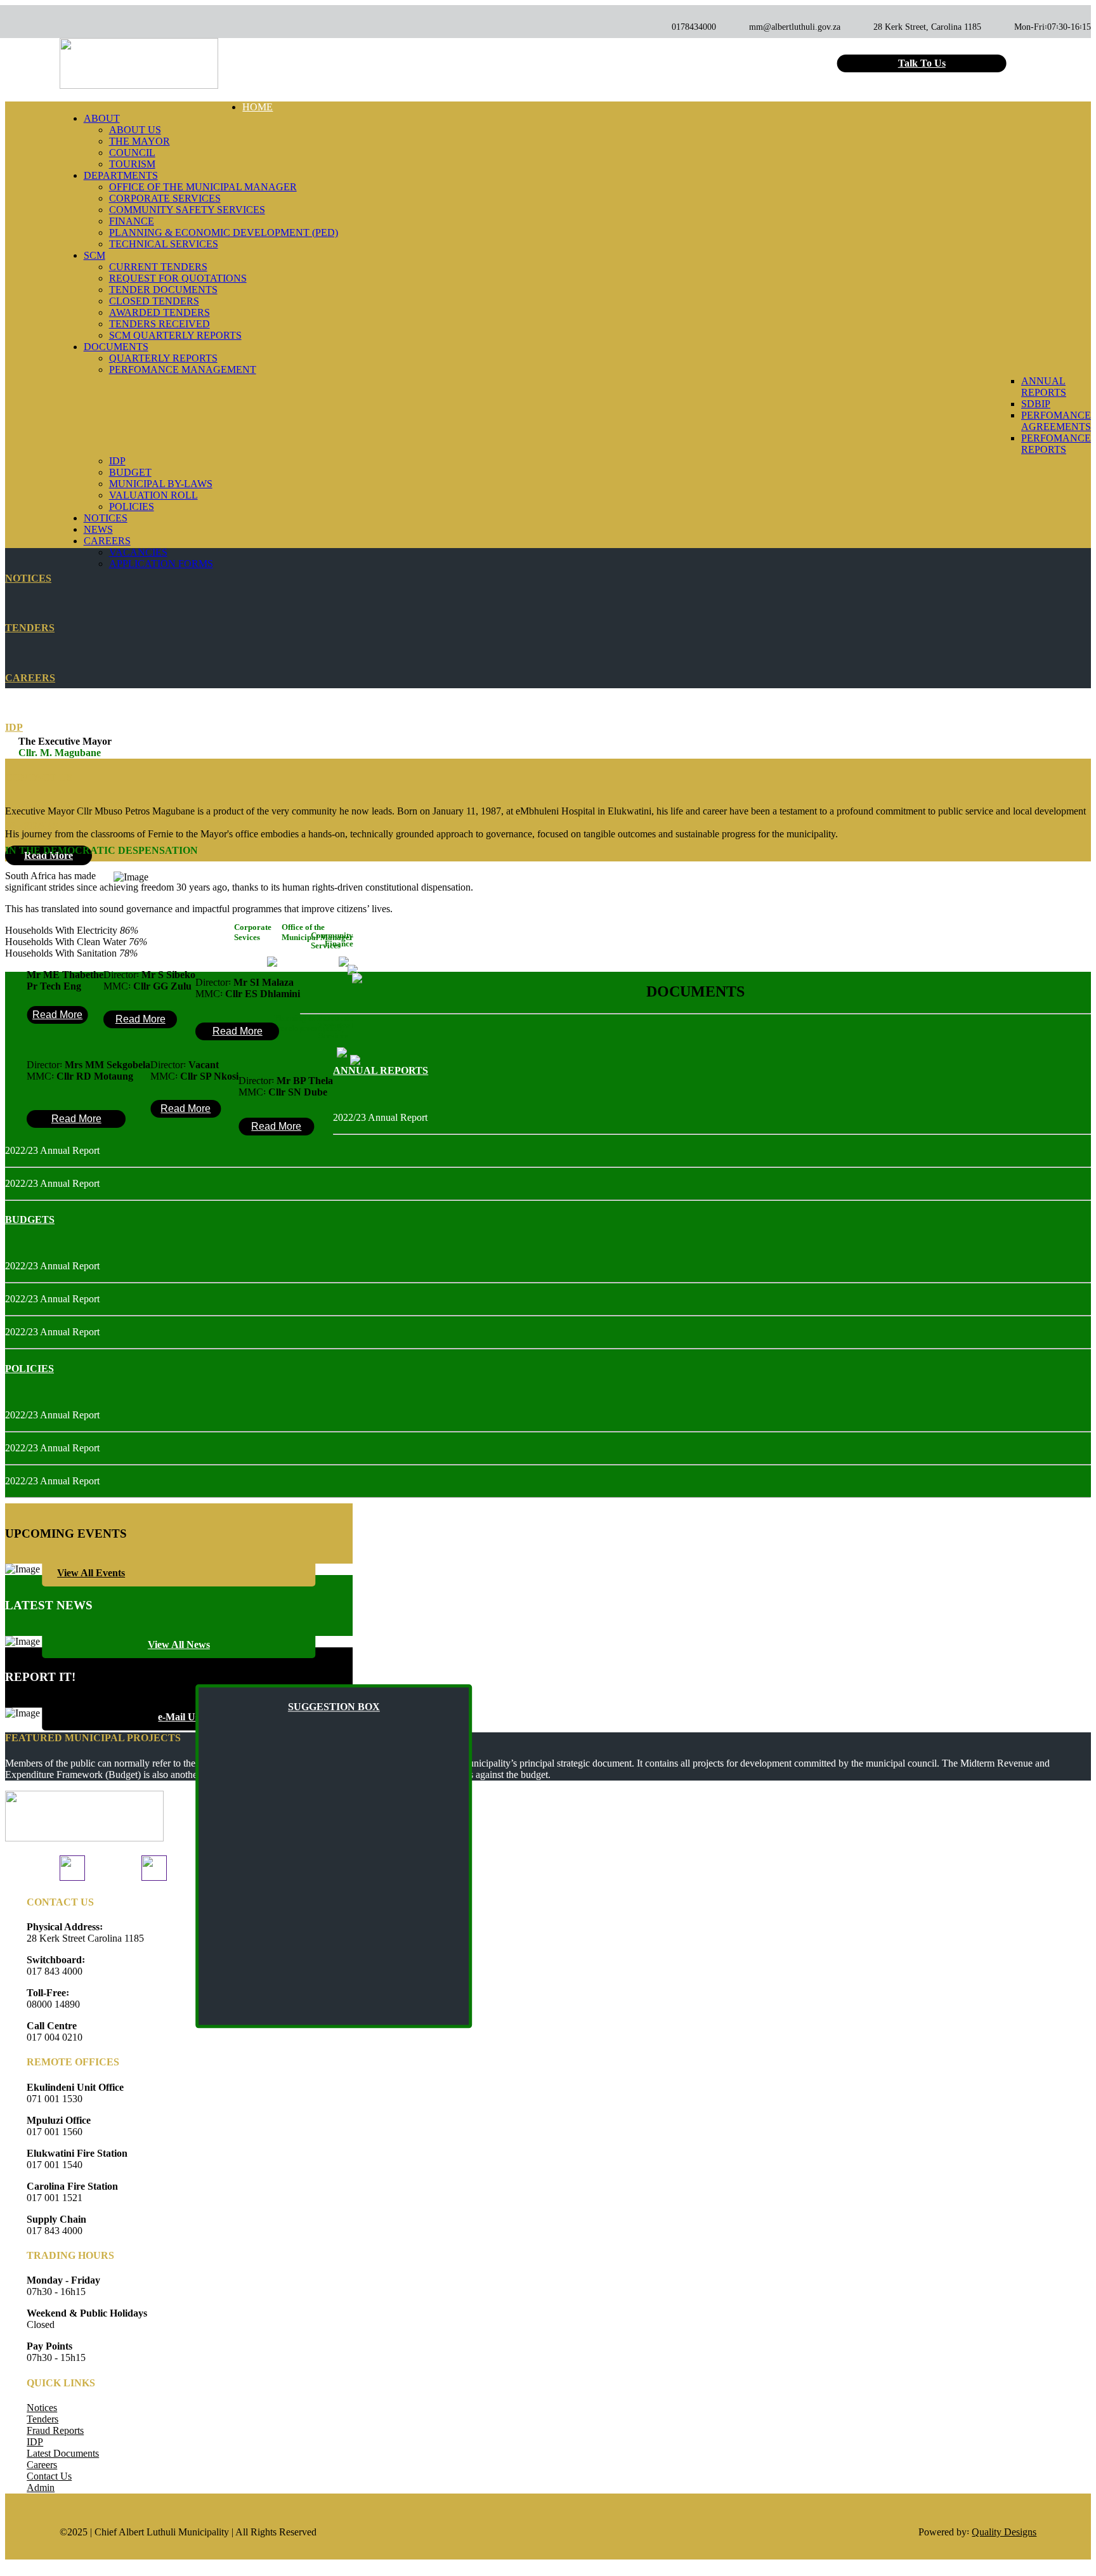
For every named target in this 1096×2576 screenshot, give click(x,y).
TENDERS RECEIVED (160, 324)
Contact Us (49, 2476)
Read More (57, 1015)
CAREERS (30, 678)
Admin (41, 2488)
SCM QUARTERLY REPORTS (175, 335)
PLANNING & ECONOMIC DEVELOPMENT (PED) (224, 232)
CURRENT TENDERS (158, 267)
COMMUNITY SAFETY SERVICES (187, 210)
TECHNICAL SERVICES (164, 244)
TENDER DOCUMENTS (163, 290)
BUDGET (130, 472)
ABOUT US (135, 130)
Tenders (42, 2419)
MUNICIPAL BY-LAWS (161, 484)
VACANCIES (138, 552)
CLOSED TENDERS (154, 301)
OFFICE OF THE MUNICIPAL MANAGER (203, 187)
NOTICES (106, 518)
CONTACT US (39, 777)
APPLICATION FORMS (161, 564)
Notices (42, 2408)
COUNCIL (132, 153)
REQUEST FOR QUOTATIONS (178, 278)
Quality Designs (1004, 2532)
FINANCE (132, 221)
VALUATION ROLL (153, 495)
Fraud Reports (55, 2430)
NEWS (98, 529)
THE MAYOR (140, 141)
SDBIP (1036, 404)
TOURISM (132, 164)
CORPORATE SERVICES (165, 198)
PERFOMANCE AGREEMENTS (1056, 421)
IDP (117, 461)
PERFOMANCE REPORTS (1056, 444)
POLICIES (132, 507)
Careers (42, 2465)
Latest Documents (63, 2453)
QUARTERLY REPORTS (163, 358)
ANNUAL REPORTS (1044, 387)
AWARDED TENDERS (160, 312)
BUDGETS (30, 1219)
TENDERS (30, 628)
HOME (258, 107)
